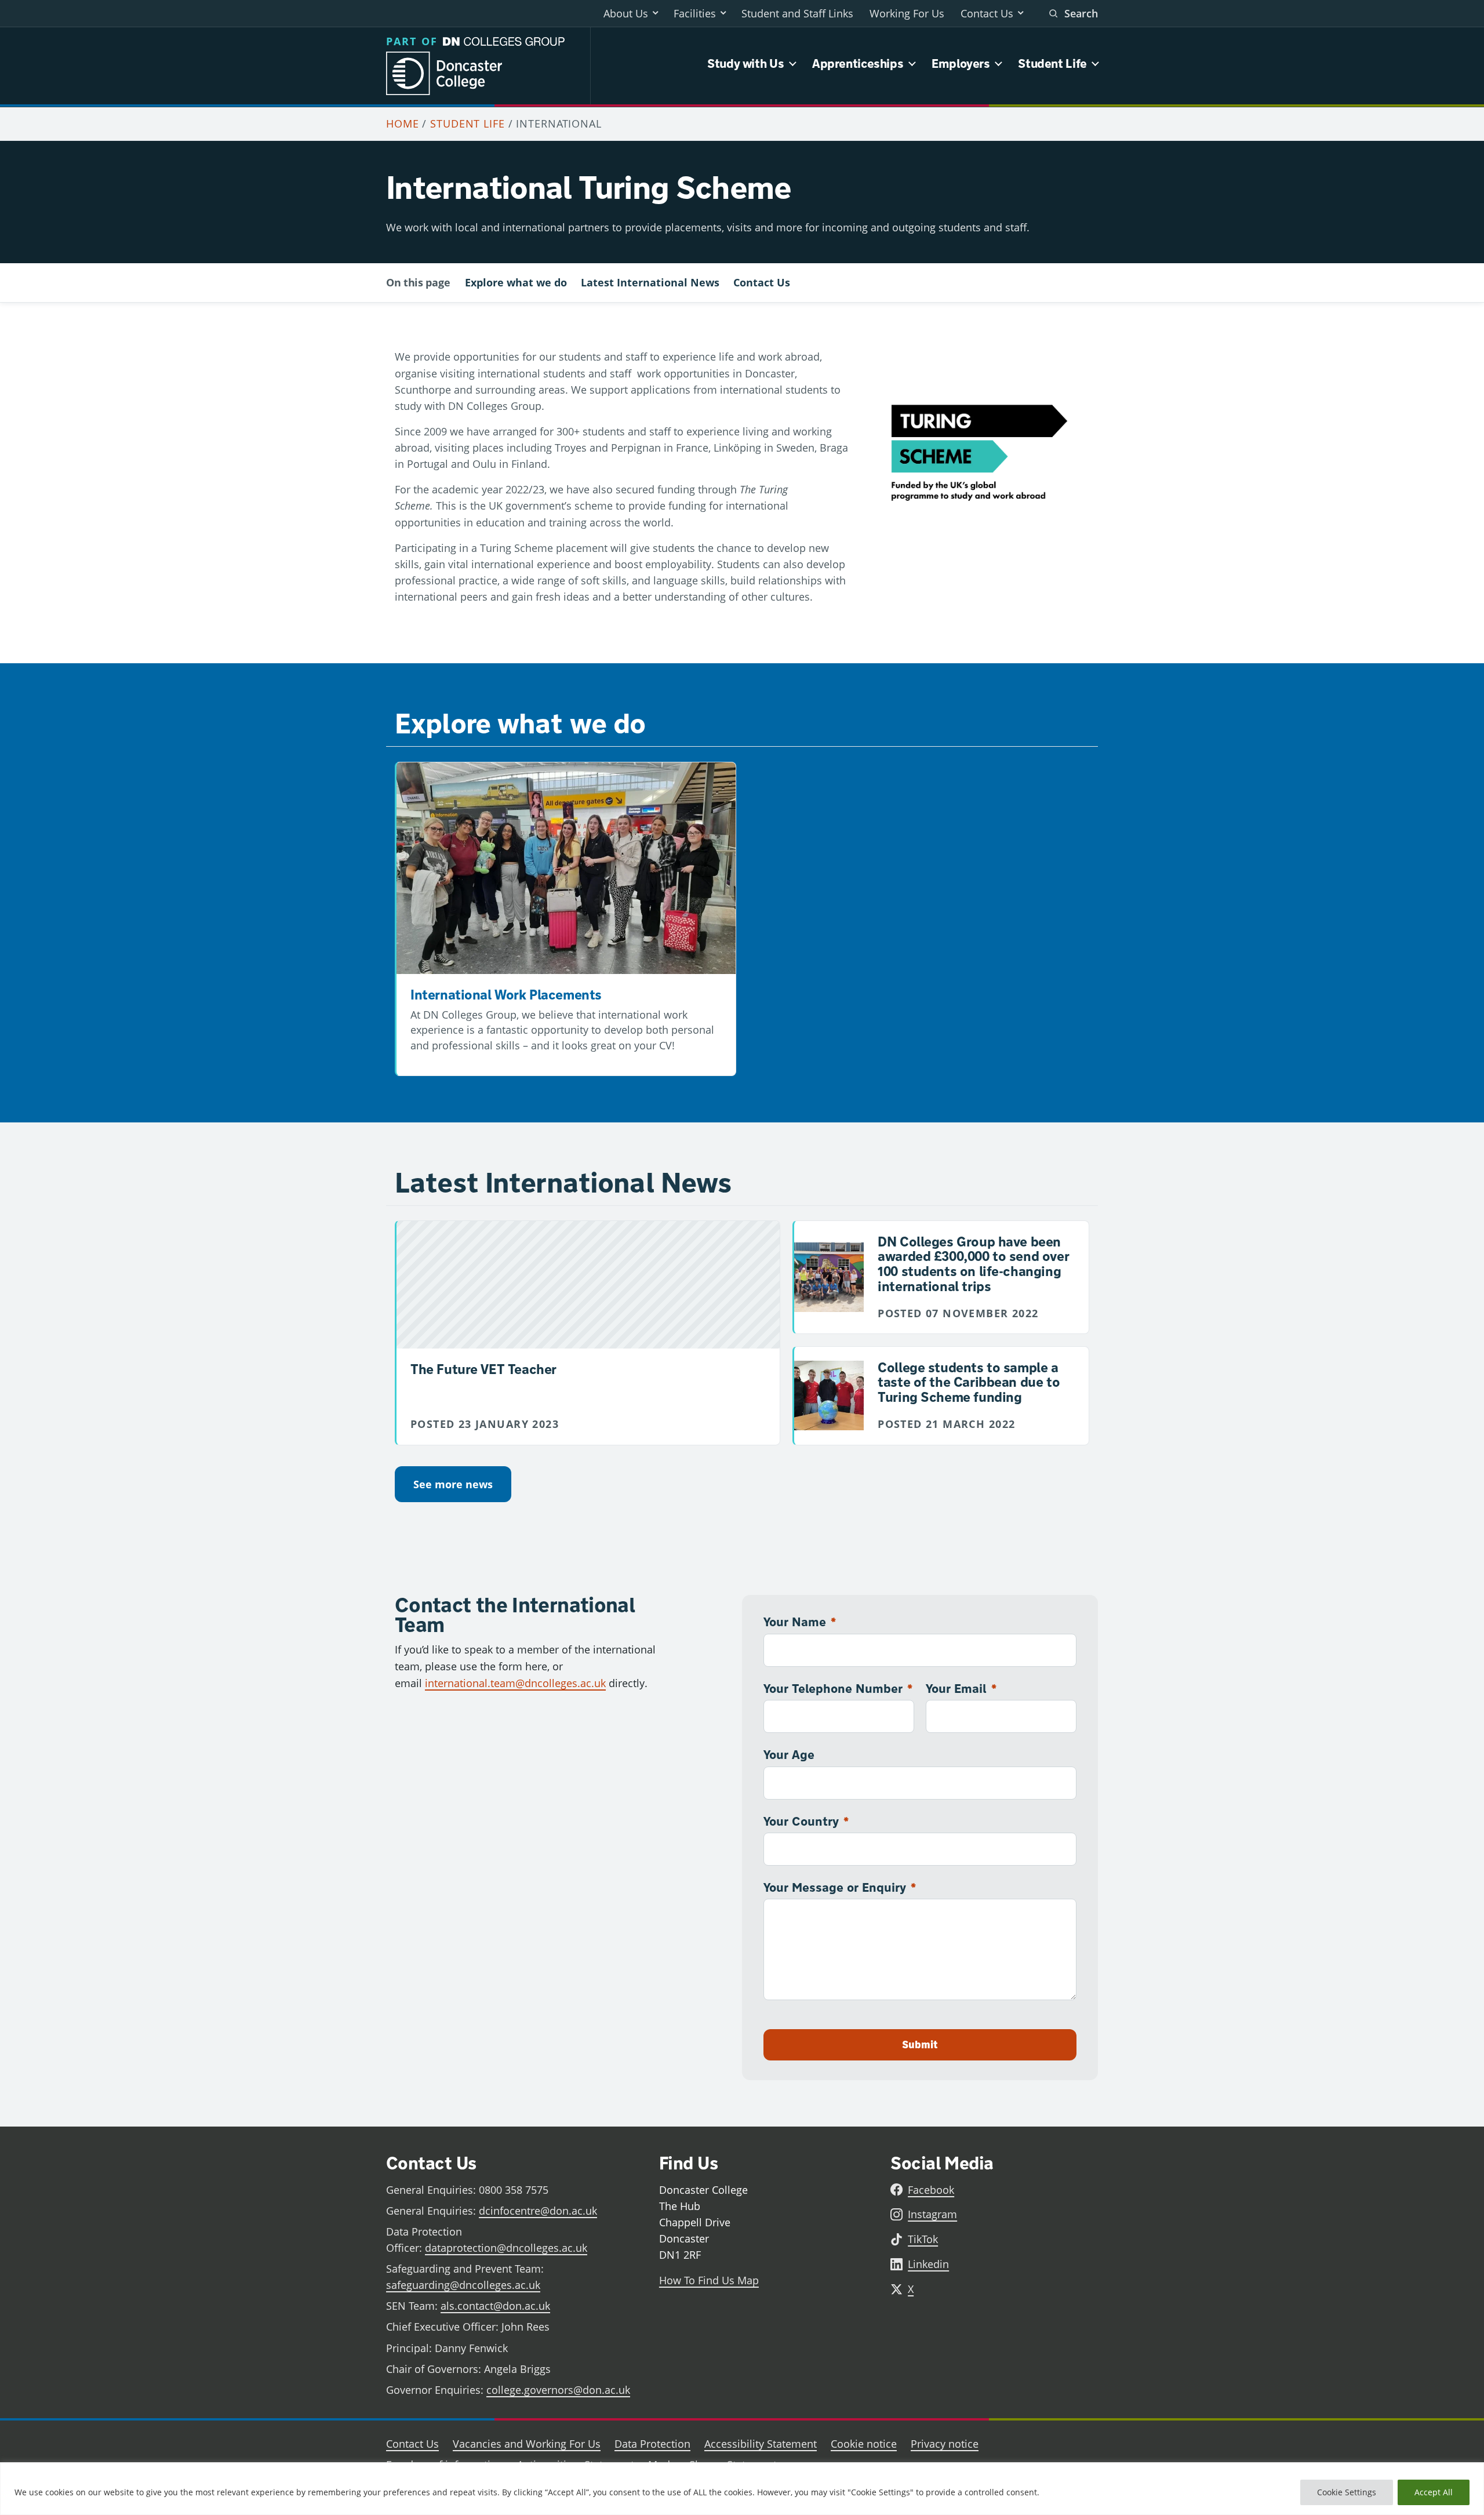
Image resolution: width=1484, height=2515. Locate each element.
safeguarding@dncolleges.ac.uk (463, 2285)
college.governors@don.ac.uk (558, 2390)
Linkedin (928, 2264)
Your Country (806, 1821)
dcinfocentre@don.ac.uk (538, 2211)
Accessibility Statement (761, 2444)
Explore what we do (516, 282)
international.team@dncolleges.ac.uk (515, 1683)
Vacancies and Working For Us (527, 2444)
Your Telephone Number (838, 1688)
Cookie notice (864, 2444)
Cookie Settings (1347, 2492)
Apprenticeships (858, 63)
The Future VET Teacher (483, 1369)
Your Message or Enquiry (840, 1887)
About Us (626, 13)
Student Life (1052, 63)
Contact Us (987, 13)
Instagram (932, 2214)
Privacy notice (945, 2444)
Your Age (789, 1754)
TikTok (923, 2239)
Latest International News (650, 282)
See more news (453, 1484)
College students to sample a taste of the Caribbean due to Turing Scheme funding (969, 1382)
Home (403, 123)
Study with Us (745, 63)
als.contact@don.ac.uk (495, 2306)
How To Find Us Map (709, 2280)
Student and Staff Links (797, 13)
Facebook (931, 2190)
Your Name (800, 1622)
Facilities (695, 13)
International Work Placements (506, 994)
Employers (961, 63)
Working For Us (907, 13)
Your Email (961, 1688)
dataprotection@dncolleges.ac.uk (506, 2248)
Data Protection (652, 2444)
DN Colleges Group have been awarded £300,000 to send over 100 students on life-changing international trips (973, 1264)
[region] (742, 2489)
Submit (920, 2045)
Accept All (1434, 2492)
